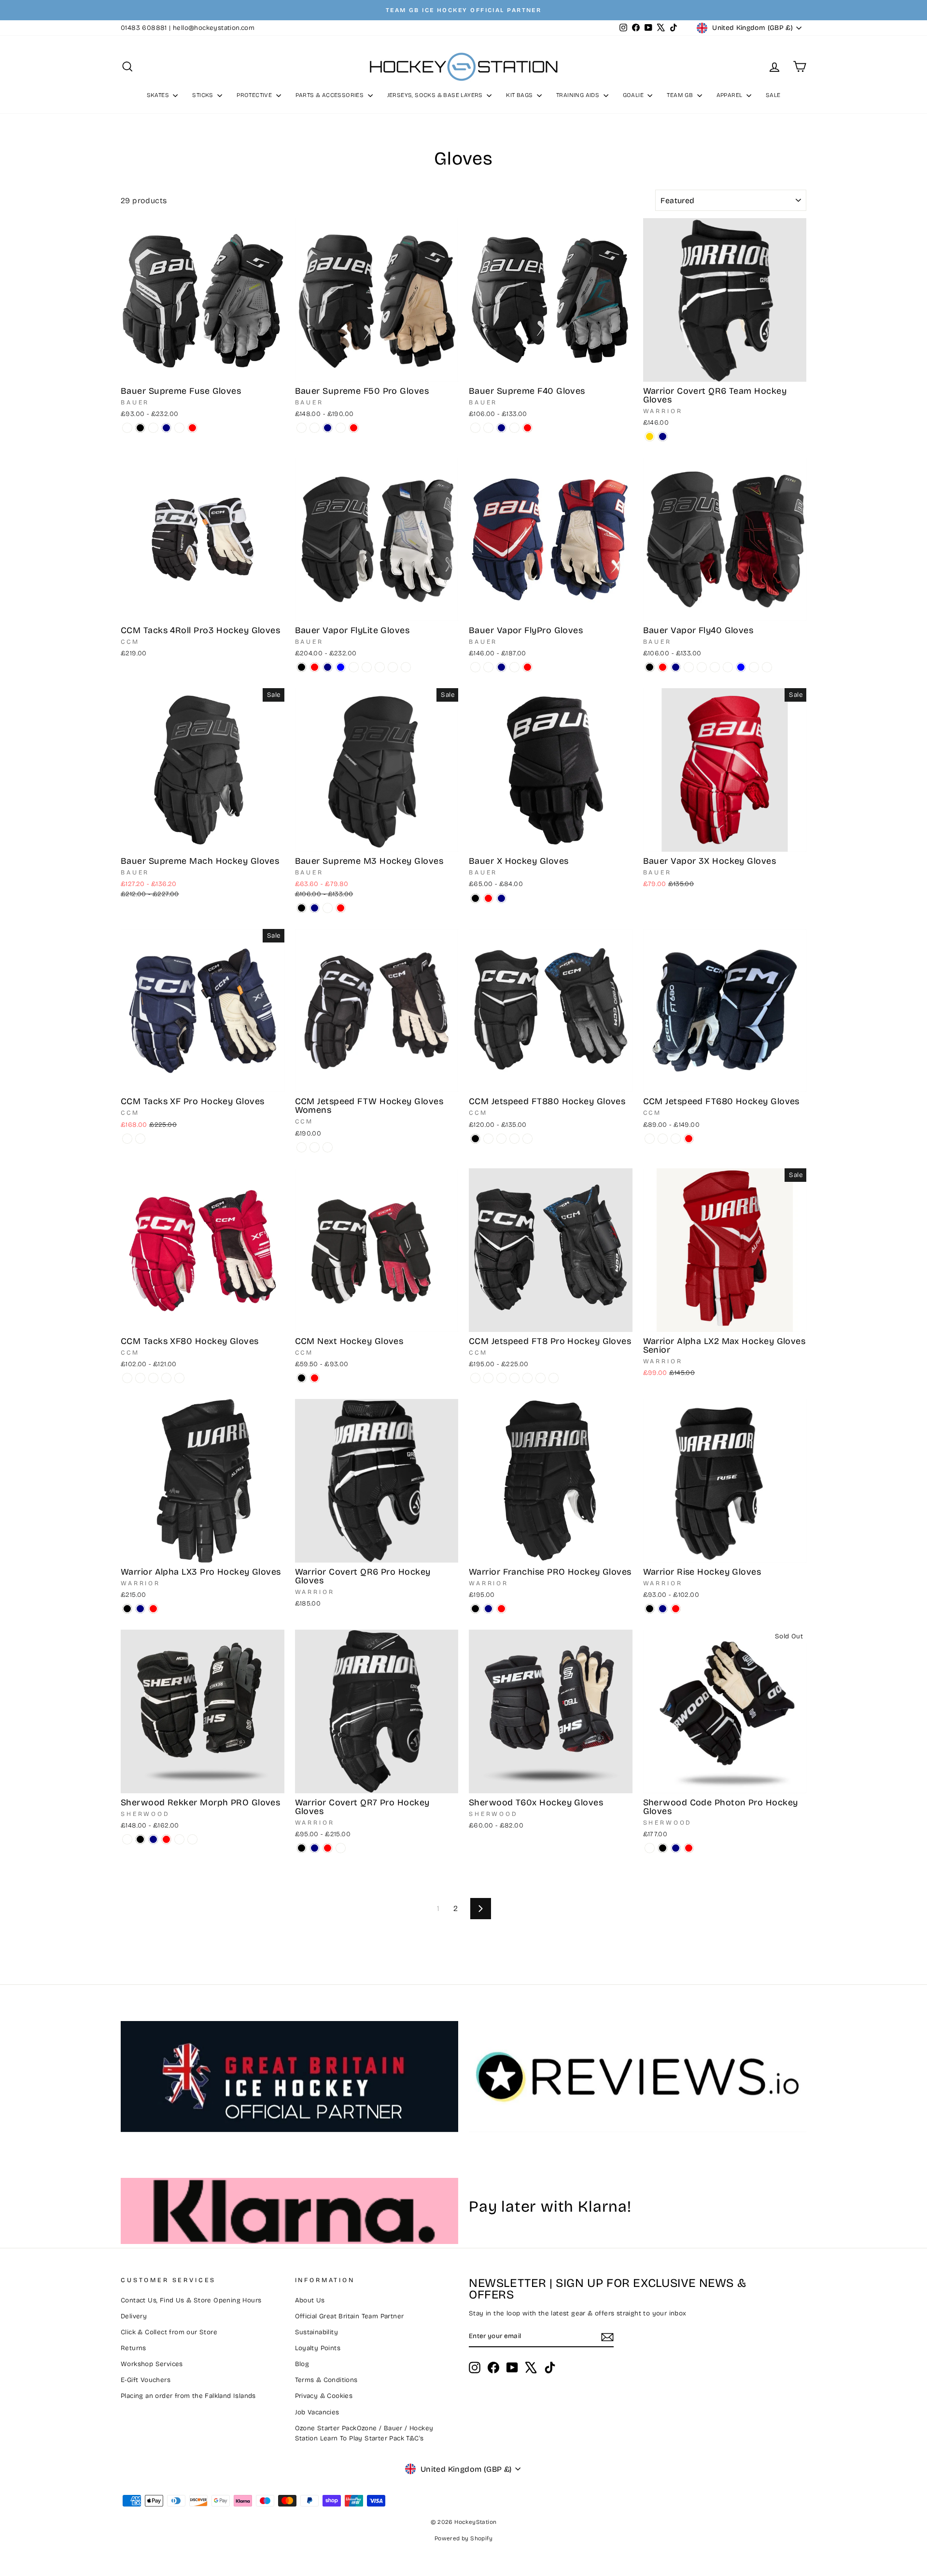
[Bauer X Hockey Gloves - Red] (488, 898)
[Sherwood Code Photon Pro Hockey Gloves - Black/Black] (650, 1848)
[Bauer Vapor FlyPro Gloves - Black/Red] (488, 667)
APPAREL (730, 95)
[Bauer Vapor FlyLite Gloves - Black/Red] (367, 667)
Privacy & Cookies (324, 2396)
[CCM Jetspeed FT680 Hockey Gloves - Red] (689, 1139)
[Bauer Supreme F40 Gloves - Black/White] (475, 428)
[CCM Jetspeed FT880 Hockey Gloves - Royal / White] (527, 1139)
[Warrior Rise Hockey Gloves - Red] (676, 1609)
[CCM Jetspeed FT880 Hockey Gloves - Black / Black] (475, 1139)
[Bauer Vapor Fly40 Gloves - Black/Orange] (728, 667)
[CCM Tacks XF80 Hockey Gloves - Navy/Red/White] (166, 1378)
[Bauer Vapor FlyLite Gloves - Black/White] (354, 667)
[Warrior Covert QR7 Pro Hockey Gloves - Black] (302, 1848)
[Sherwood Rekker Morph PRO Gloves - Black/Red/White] (179, 1839)
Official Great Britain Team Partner (350, 2316)
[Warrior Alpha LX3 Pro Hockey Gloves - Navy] (140, 1609)
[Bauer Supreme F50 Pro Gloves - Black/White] (302, 428)
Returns (133, 2348)
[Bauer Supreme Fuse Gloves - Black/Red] (153, 428)
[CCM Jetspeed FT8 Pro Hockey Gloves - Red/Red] (541, 1378)
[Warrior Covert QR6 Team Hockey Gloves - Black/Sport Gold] (650, 436)
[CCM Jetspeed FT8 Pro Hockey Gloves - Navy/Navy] (514, 1378)
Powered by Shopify (463, 2538)
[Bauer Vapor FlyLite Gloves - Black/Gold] (406, 667)
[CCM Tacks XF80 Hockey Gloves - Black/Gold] (179, 1378)
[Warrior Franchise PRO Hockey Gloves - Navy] (488, 1609)
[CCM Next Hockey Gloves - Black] (302, 1378)
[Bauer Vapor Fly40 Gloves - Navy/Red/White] (689, 667)
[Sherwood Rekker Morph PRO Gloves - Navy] (153, 1839)
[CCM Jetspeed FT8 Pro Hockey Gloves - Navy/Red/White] (554, 1378)
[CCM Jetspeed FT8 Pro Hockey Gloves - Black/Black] (488, 1378)
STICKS (204, 95)
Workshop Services (152, 2364)
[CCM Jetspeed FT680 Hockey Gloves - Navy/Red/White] (663, 1139)
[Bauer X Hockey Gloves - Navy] (501, 898)
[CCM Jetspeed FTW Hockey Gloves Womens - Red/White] (315, 1147)
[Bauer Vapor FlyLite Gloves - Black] (302, 667)
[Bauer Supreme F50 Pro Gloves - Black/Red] (315, 428)
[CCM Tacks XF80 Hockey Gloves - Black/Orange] (127, 1378)
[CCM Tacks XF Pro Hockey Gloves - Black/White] (127, 1139)
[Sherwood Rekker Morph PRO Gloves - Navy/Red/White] (192, 1839)
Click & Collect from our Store (169, 2332)
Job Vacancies (317, 2412)
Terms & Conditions (326, 2380)
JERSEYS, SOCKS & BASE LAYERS (436, 95)
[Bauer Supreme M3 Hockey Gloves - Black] (302, 908)
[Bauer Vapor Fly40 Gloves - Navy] (676, 667)
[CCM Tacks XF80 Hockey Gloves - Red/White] (153, 1378)
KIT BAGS (520, 95)
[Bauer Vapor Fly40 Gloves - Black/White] (754, 667)
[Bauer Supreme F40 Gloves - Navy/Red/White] (514, 428)
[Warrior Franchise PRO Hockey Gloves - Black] (475, 1609)
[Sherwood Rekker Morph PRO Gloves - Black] (140, 1839)
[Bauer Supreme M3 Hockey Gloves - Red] (341, 908)
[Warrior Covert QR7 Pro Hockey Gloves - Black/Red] (341, 1848)
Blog (302, 2364)
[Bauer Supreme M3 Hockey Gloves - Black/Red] (328, 908)
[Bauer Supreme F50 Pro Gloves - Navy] (328, 428)
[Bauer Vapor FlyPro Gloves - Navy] (501, 667)
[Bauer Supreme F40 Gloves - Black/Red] (488, 428)
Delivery (134, 2316)
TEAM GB (681, 95)
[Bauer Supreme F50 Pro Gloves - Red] (354, 428)
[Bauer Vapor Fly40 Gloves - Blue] (741, 667)
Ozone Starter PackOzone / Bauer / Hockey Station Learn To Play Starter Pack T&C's (364, 2433)
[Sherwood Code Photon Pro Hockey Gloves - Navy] (676, 1848)
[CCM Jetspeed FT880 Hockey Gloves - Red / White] (514, 1139)
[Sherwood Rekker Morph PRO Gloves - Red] (166, 1839)
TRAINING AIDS (579, 95)
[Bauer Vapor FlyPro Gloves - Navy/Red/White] (514, 667)
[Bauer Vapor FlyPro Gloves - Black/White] (475, 667)
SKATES (159, 95)
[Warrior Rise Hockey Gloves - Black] (650, 1609)
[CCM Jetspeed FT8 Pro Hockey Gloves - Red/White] (527, 1378)
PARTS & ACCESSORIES (330, 95)
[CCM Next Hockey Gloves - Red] (315, 1378)
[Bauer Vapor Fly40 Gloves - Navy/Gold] (702, 667)
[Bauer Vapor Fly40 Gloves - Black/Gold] (767, 667)
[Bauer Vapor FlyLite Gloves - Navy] (328, 667)
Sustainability (317, 2332)
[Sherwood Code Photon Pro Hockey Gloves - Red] (689, 1848)
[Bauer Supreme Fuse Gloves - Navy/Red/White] (179, 428)
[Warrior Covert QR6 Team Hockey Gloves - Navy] (663, 436)
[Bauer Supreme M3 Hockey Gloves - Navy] (315, 908)
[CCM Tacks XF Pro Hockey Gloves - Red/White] (140, 1139)
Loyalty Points (318, 2348)
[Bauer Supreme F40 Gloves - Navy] (501, 428)
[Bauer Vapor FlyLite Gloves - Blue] (341, 667)
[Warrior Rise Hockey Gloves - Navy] (663, 1609)
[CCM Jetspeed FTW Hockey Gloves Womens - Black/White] (302, 1147)
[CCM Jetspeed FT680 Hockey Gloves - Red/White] (650, 1139)
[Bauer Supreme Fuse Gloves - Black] (140, 428)
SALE (773, 95)
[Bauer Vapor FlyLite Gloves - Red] (315, 667)
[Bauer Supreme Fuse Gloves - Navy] (166, 428)
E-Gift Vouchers (146, 2380)
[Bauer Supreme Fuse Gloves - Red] (192, 428)
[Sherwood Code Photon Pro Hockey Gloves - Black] (663, 1848)
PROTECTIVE (255, 95)
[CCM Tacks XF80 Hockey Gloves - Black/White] (140, 1378)
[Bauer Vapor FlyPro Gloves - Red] (527, 667)
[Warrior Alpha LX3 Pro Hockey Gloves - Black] (127, 1609)
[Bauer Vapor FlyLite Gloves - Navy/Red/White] (380, 667)
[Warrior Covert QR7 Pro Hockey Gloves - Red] (328, 1848)
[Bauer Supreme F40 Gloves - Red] (527, 428)
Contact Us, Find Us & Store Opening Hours (191, 2300)
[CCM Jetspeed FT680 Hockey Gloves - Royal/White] (676, 1139)
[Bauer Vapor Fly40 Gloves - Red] (663, 667)
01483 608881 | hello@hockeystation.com (188, 28)
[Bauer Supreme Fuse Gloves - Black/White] (127, 428)
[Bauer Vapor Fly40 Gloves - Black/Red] (715, 667)
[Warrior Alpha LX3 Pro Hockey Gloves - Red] (153, 1609)
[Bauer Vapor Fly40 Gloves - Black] (650, 667)
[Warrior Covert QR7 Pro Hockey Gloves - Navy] (315, 1848)
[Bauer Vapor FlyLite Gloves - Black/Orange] (393, 667)
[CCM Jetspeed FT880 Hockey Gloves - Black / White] (488, 1139)
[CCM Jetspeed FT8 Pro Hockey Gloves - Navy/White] (501, 1378)
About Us (310, 2300)
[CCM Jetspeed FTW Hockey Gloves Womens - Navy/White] (328, 1147)
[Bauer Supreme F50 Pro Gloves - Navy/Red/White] (341, 428)
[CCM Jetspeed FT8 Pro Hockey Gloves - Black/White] (475, 1378)
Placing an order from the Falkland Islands (188, 2396)
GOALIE (634, 95)
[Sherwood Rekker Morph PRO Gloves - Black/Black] (127, 1839)
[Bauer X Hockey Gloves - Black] (475, 898)
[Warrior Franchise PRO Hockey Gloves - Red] (501, 1609)
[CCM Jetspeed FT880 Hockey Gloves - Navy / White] (501, 1139)
